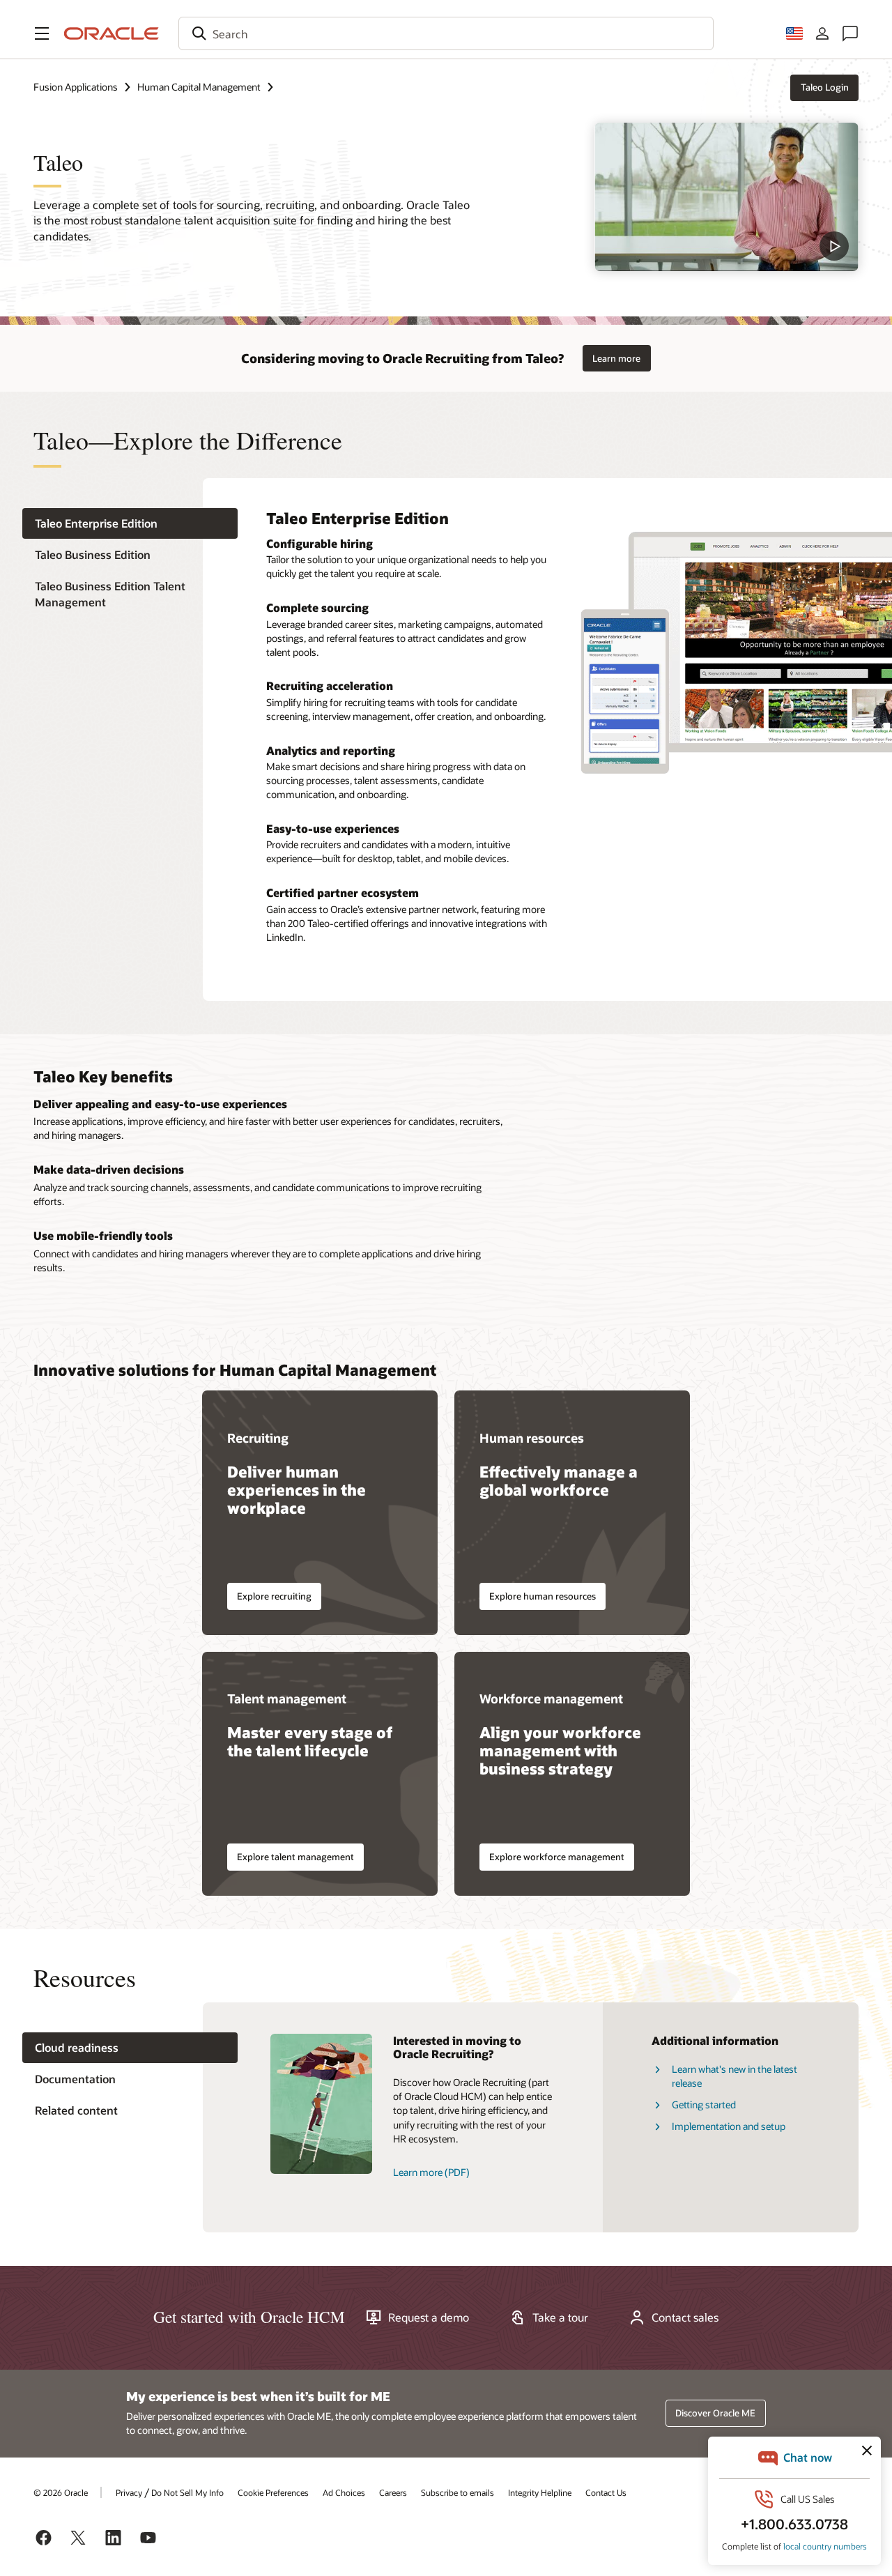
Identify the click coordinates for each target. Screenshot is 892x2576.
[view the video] (726, 197)
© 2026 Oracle (61, 2492)
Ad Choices (344, 2492)
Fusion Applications (76, 87)
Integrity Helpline (540, 2492)
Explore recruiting (274, 1596)
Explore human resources (543, 1596)
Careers (393, 2492)
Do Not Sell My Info (187, 2492)
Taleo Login (825, 87)
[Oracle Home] (111, 33)
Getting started (704, 2104)
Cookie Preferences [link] (273, 2492)
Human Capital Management (199, 87)
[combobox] (446, 33)
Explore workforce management (557, 1857)
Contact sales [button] (685, 2317)
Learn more (616, 358)
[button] (42, 33)
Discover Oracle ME (715, 2413)
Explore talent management (295, 1857)
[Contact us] (850, 33)
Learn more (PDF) (431, 2172)
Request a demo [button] (429, 2317)
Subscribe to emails (457, 2492)
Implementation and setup (729, 2126)
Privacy (129, 2492)
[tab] (130, 523)
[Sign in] (822, 33)
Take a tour (560, 2317)
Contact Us (606, 2492)
